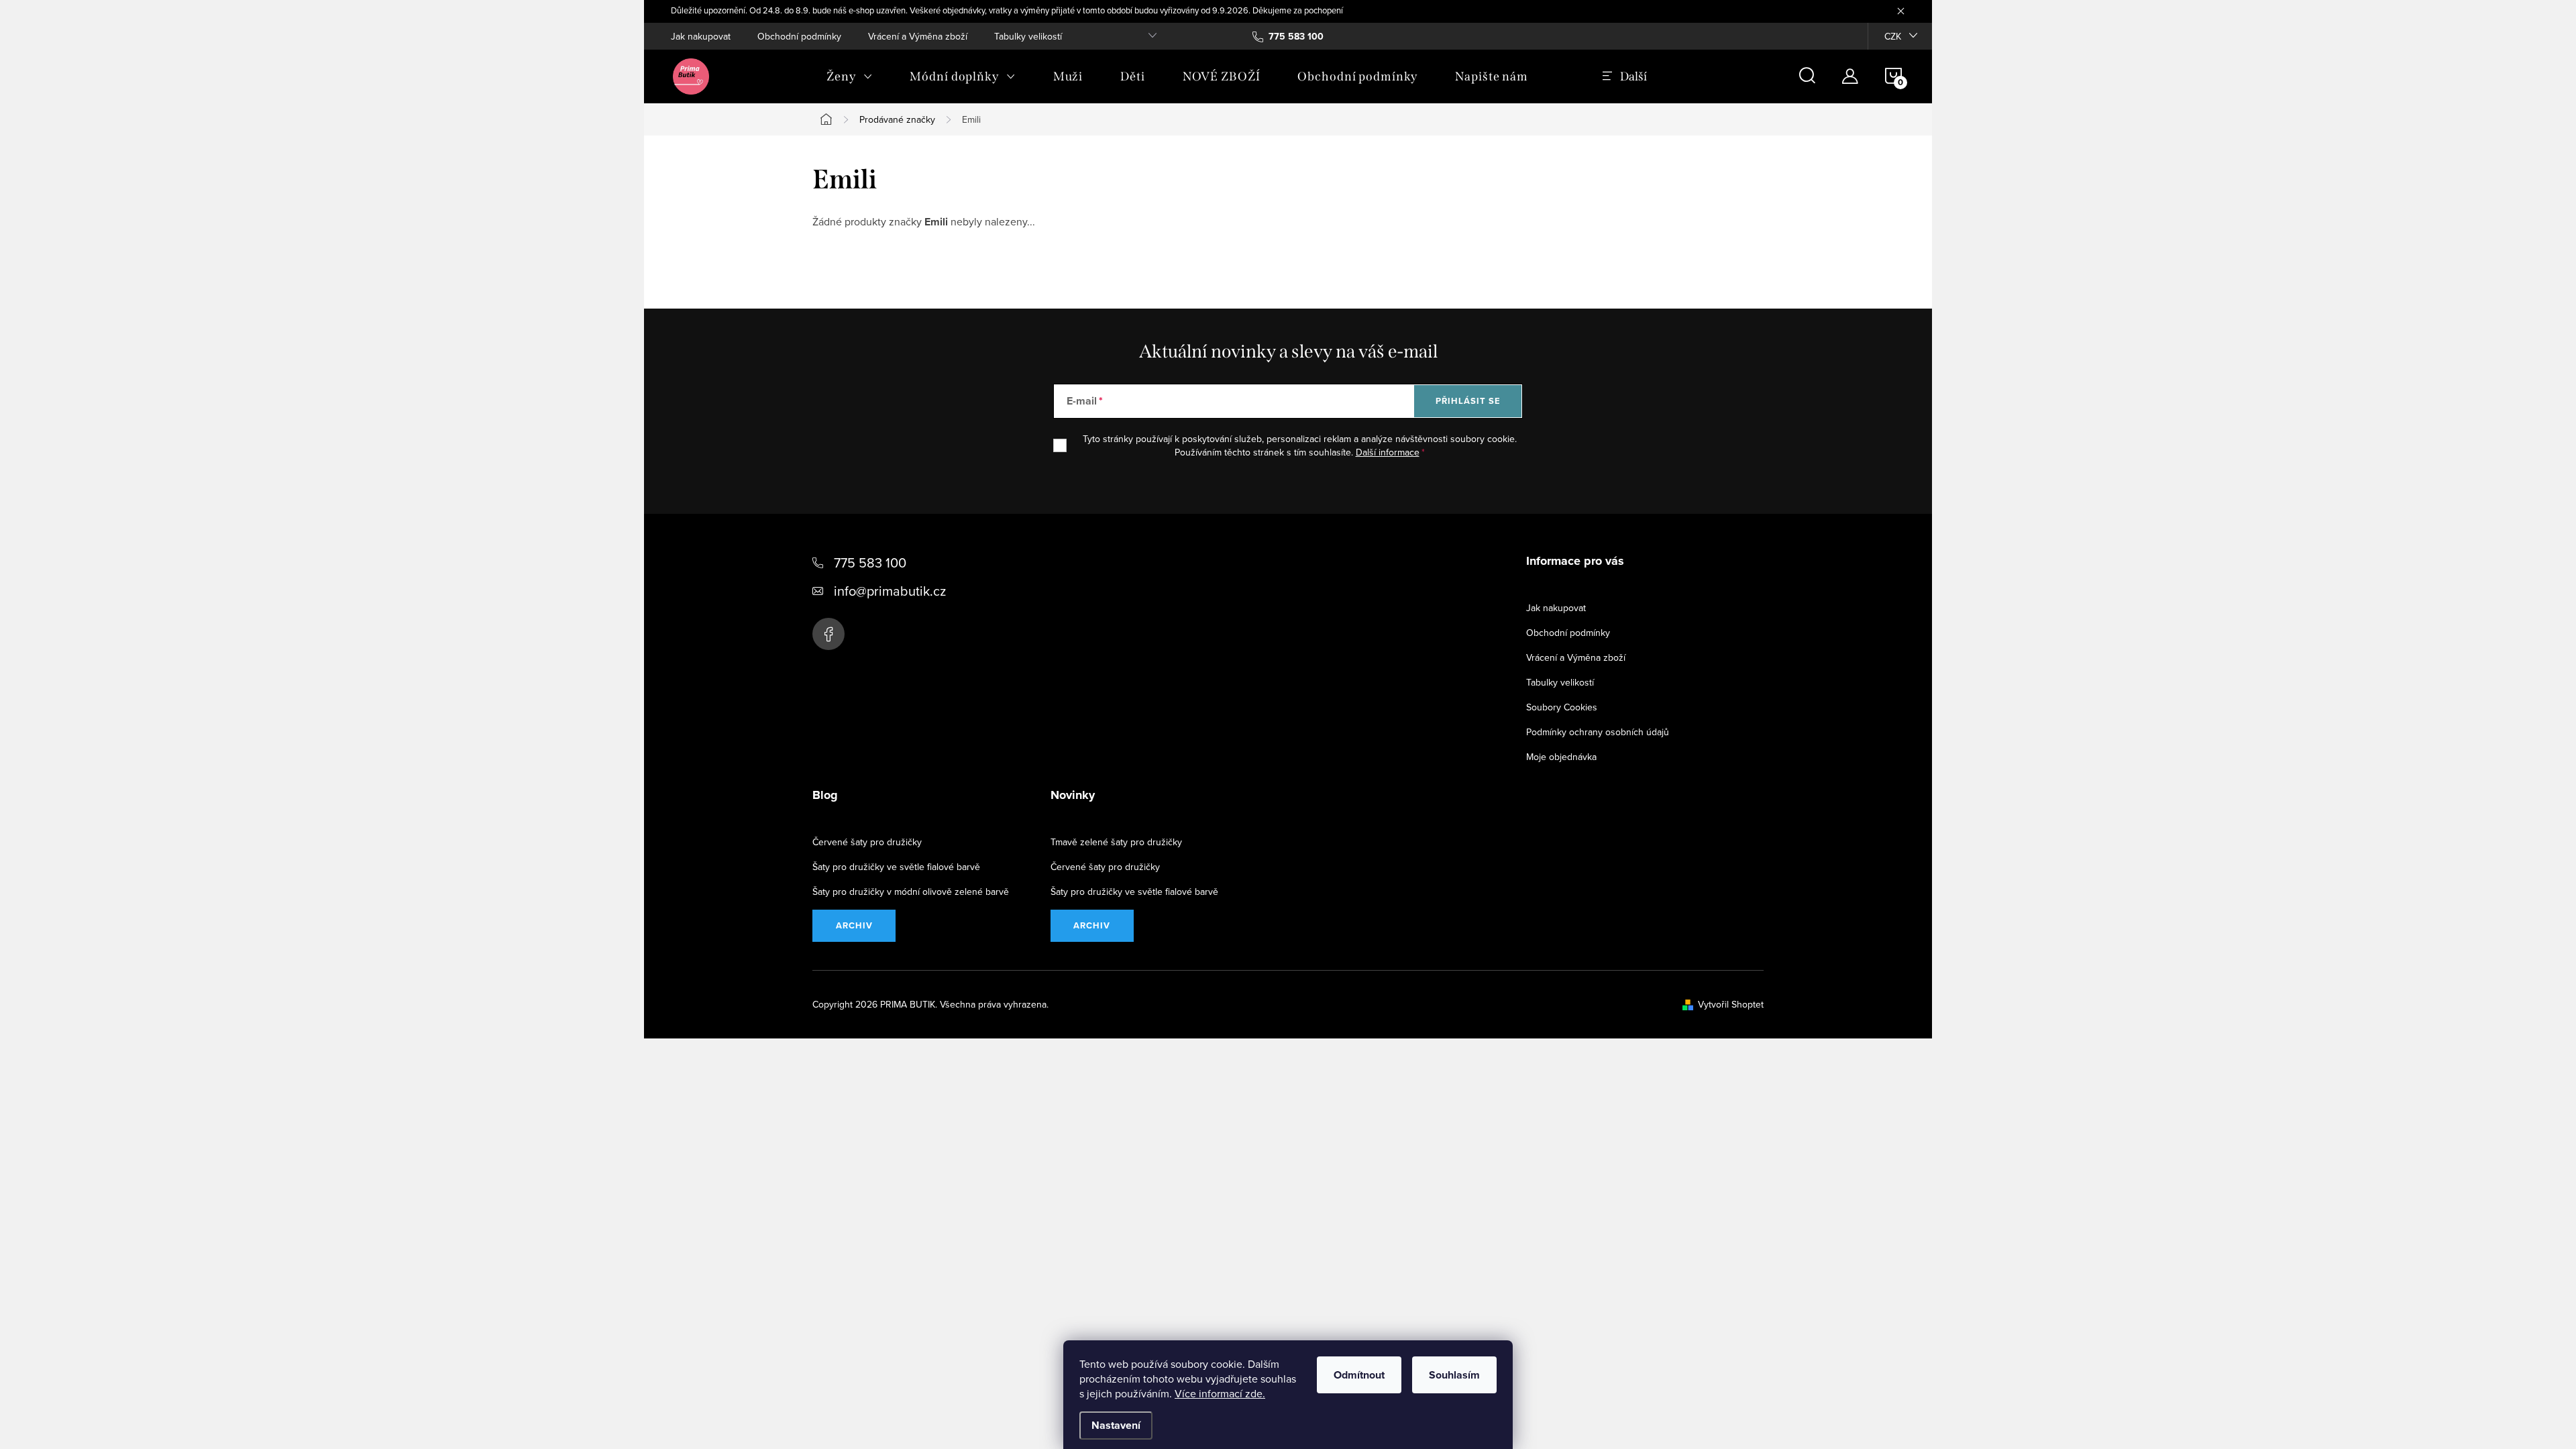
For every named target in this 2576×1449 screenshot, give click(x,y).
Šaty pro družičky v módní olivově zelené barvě (911, 892)
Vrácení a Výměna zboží (918, 36)
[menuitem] (849, 76)
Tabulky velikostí (1028, 36)
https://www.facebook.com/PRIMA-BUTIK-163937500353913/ (828, 634)
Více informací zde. (1220, 1393)
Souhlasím (1454, 1375)
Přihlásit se (1468, 401)
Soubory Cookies (1562, 707)
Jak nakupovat (701, 36)
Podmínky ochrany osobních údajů (1598, 732)
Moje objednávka (1561, 757)
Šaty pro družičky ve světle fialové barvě (896, 867)
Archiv (854, 925)
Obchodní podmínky (799, 36)
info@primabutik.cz (890, 591)
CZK (1893, 36)
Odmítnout (1359, 1375)
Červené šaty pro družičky (867, 842)
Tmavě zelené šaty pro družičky (1116, 842)
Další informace (1388, 452)
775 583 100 (870, 562)
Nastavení (1116, 1425)
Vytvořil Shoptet (1731, 1004)
